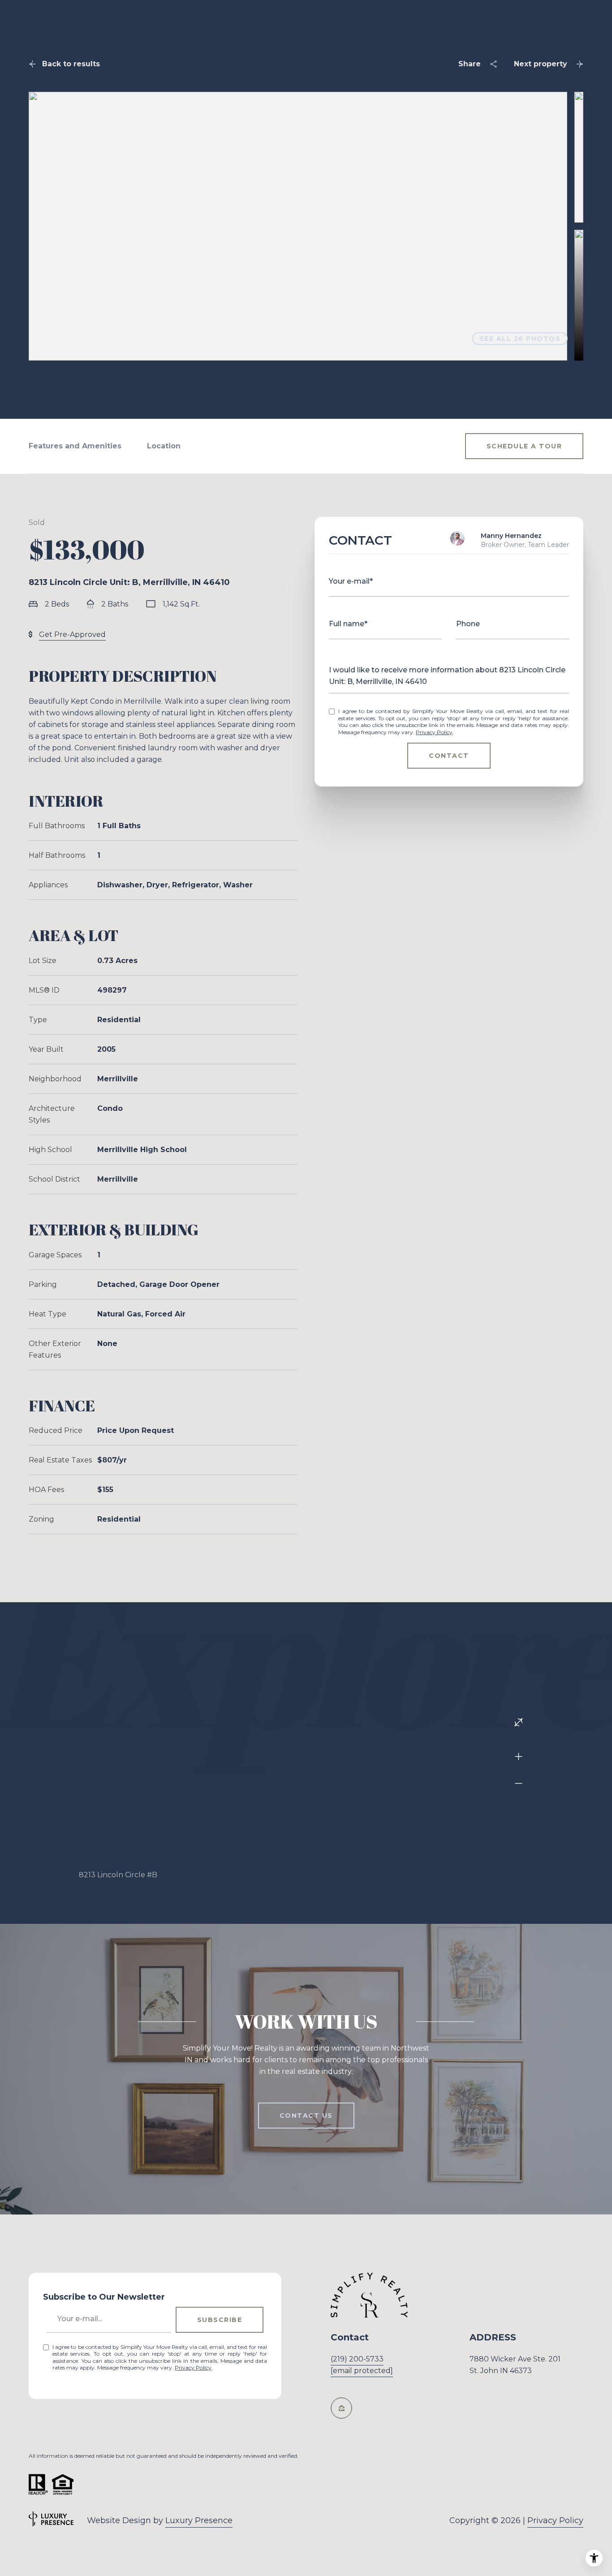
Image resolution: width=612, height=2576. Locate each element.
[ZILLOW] (341, 2408)
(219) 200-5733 (357, 2359)
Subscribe (220, 2320)
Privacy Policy (434, 732)
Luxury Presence (199, 2520)
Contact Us (306, 2116)
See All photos (520, 339)
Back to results (71, 64)
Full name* (348, 624)
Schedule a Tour (524, 446)
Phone (468, 624)
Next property (541, 64)
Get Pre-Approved (72, 634)
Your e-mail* (351, 581)
